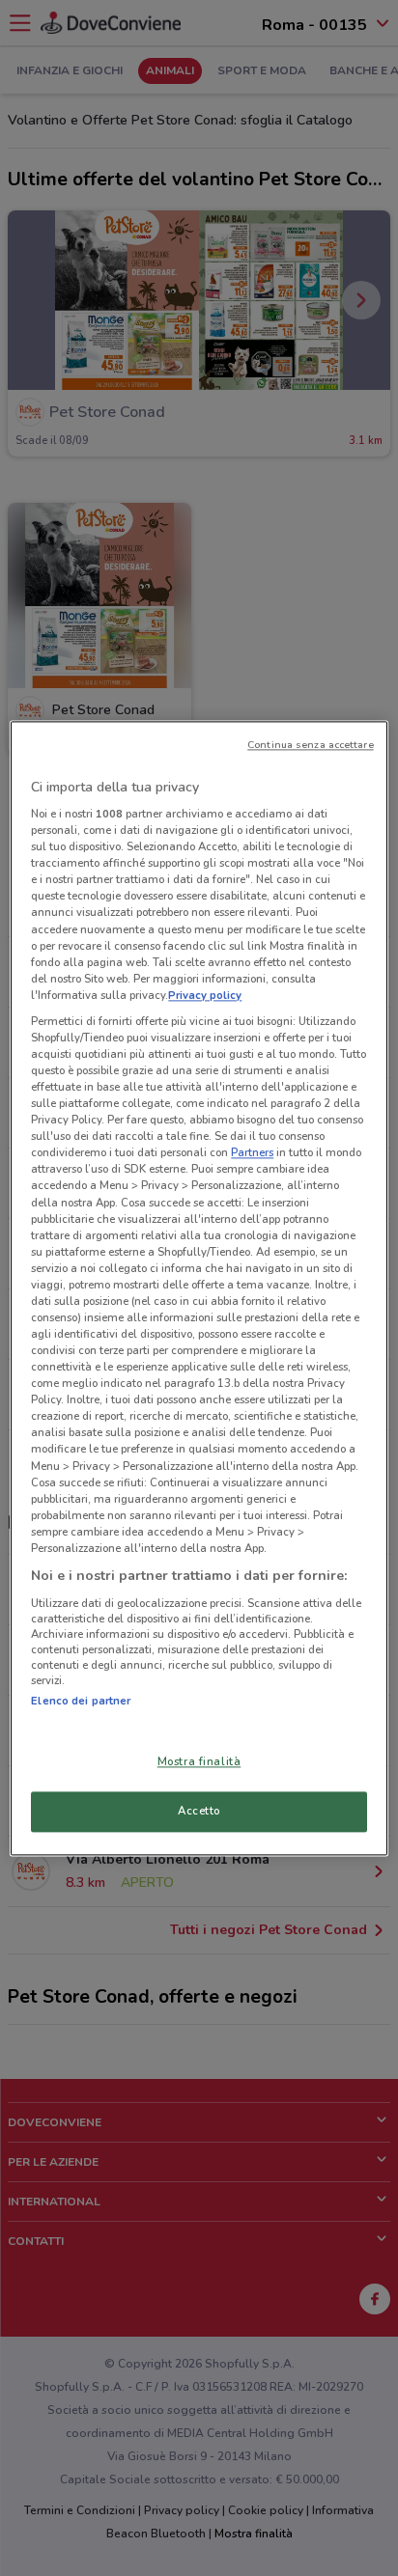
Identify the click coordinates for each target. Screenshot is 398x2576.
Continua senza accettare (311, 745)
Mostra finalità (199, 1761)
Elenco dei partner (81, 1701)
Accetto (199, 1811)
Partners (252, 1153)
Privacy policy (205, 995)
